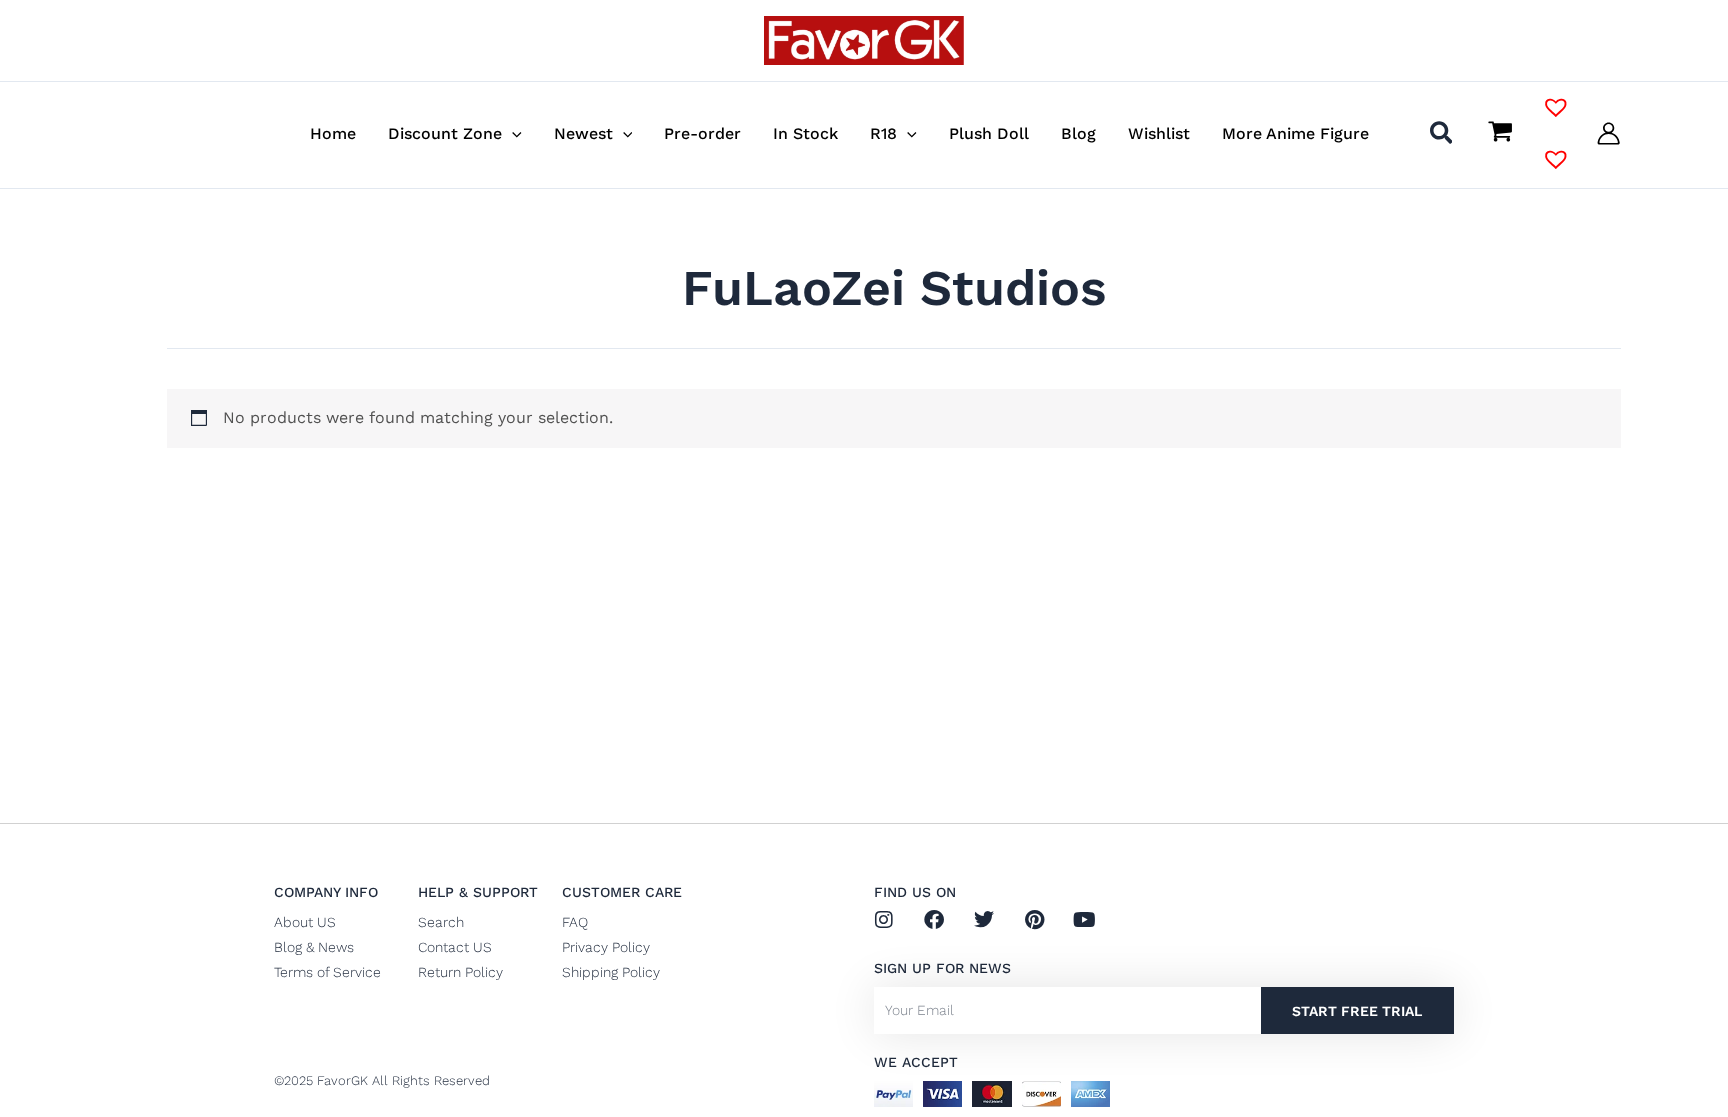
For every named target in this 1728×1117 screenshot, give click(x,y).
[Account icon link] (1608, 133)
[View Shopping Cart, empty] (1500, 134)
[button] (512, 133)
